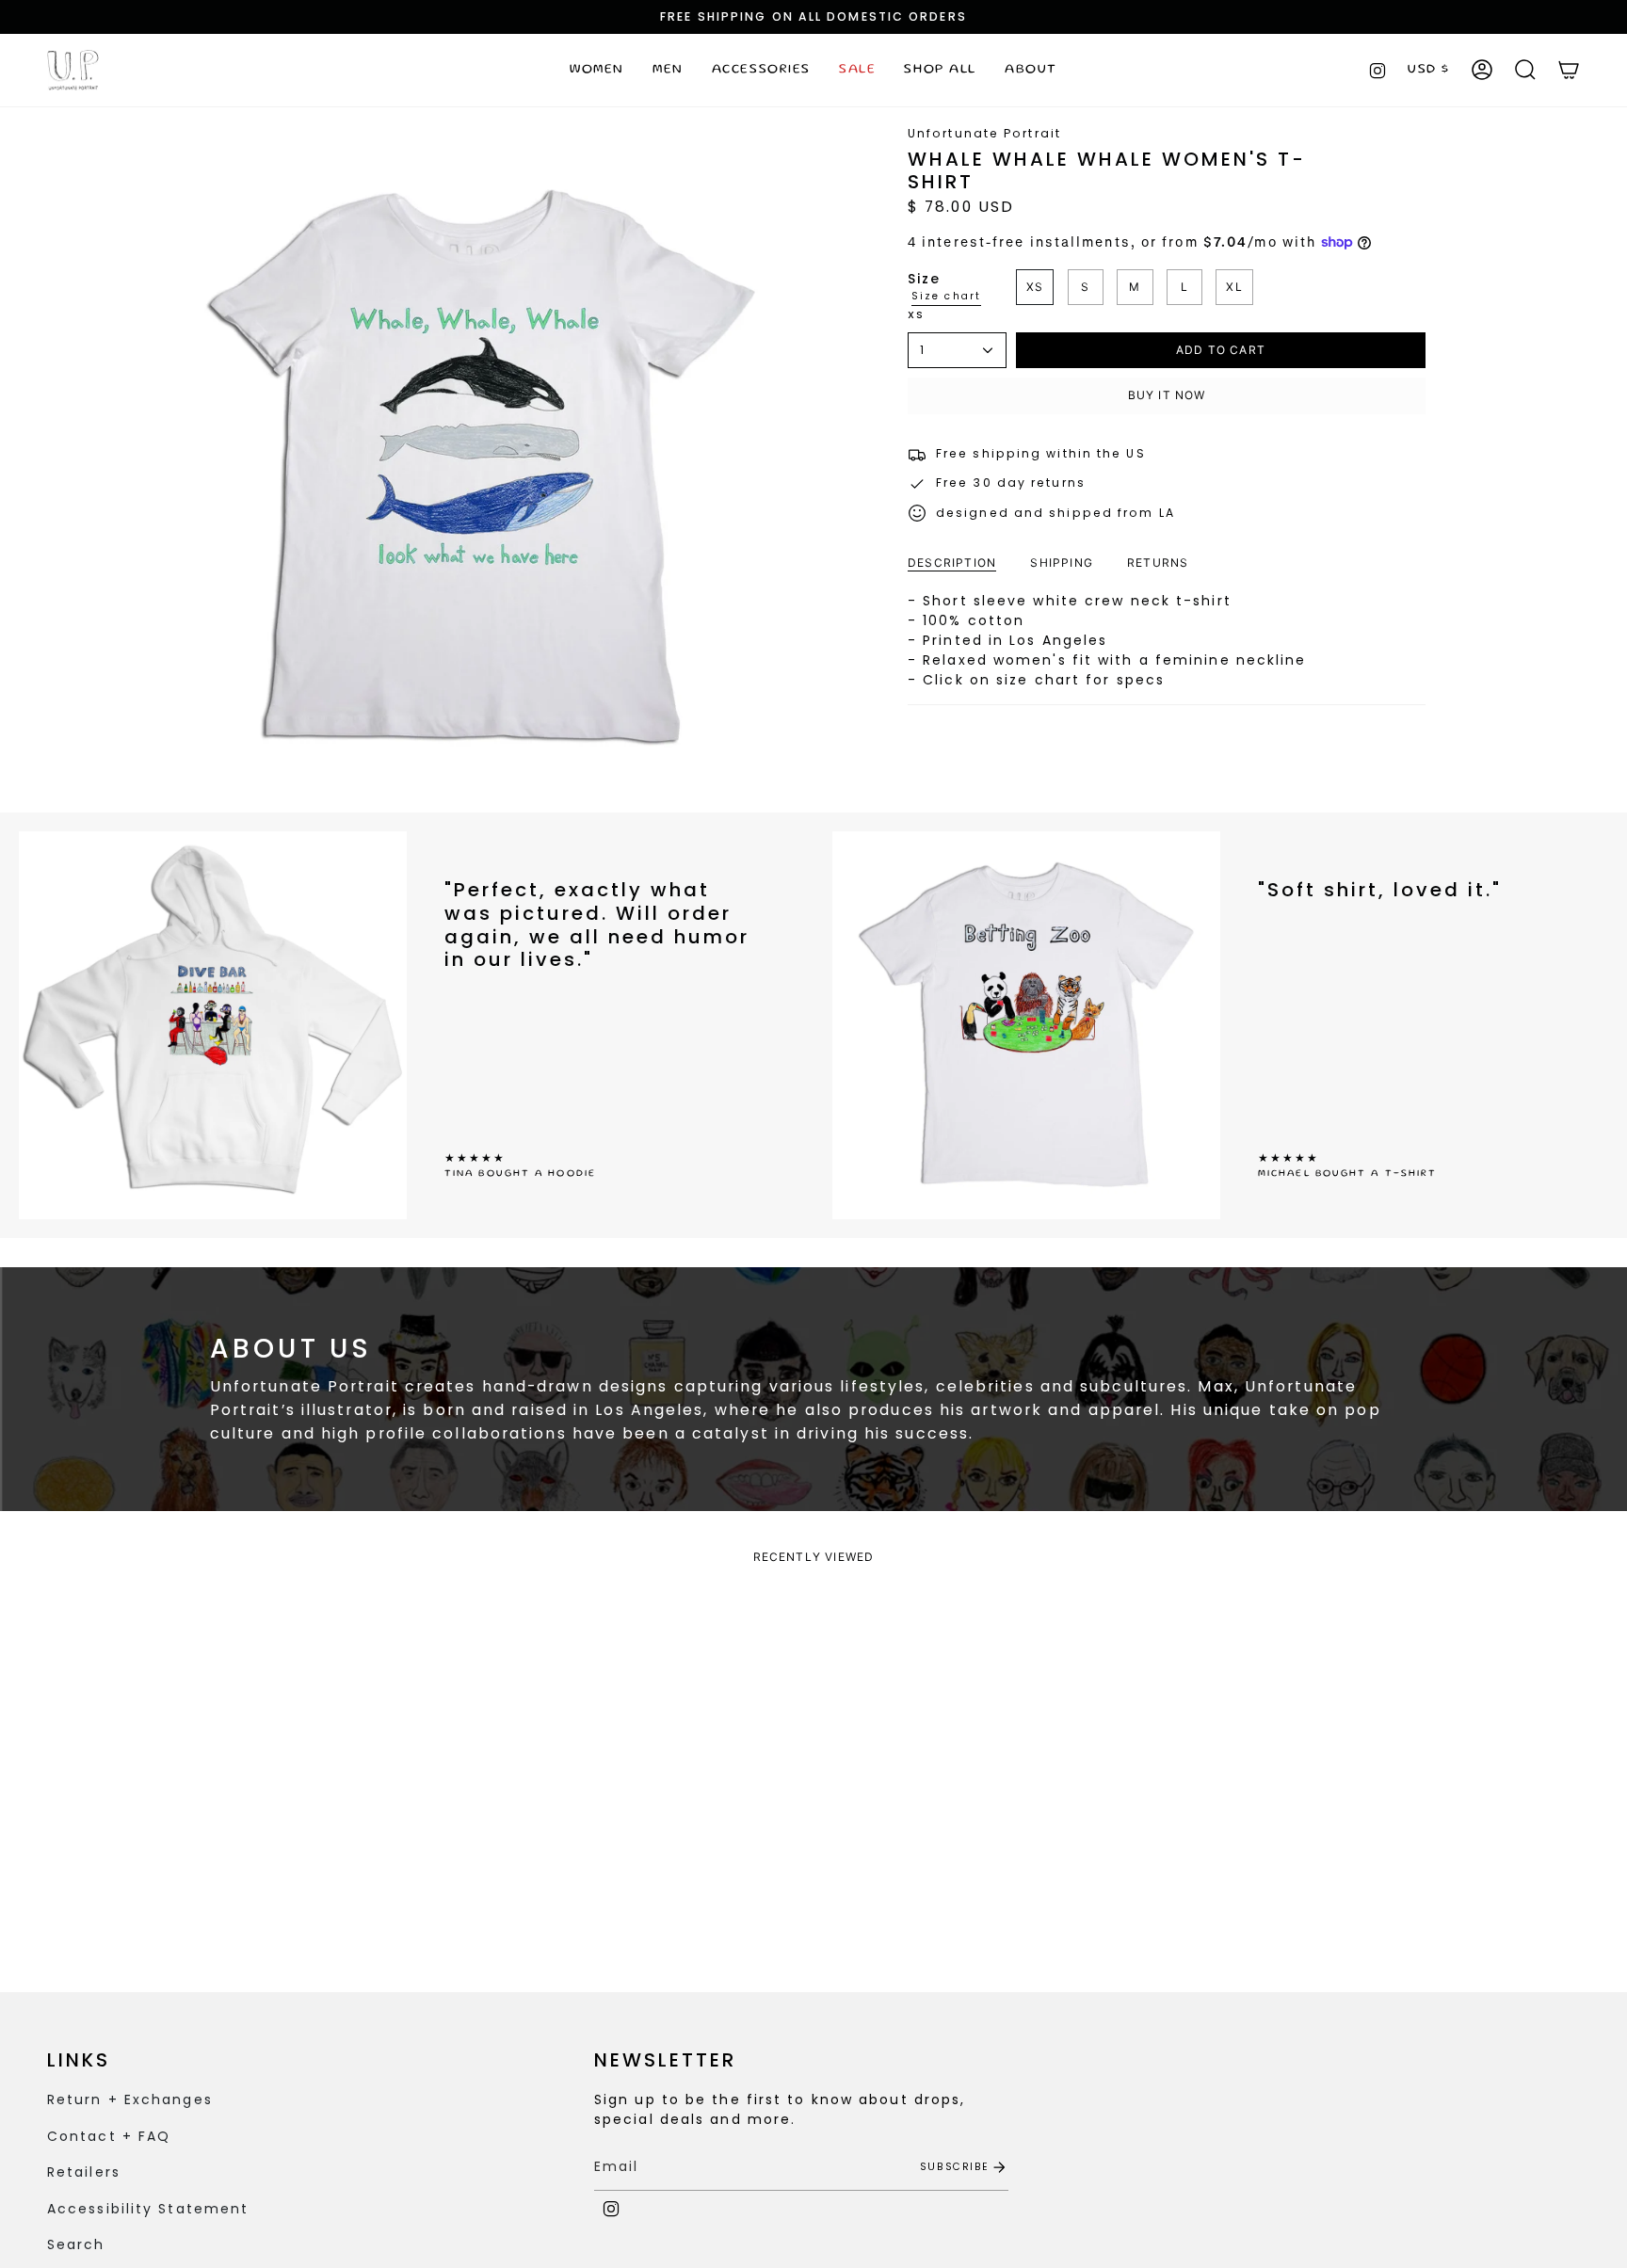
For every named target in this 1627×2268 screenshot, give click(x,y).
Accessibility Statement (148, 2209)
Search (76, 2244)
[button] (597, 70)
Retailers (84, 2172)
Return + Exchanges (130, 2099)
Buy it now (1167, 395)
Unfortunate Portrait (984, 133)
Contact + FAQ (109, 2136)
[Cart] (1569, 70)
